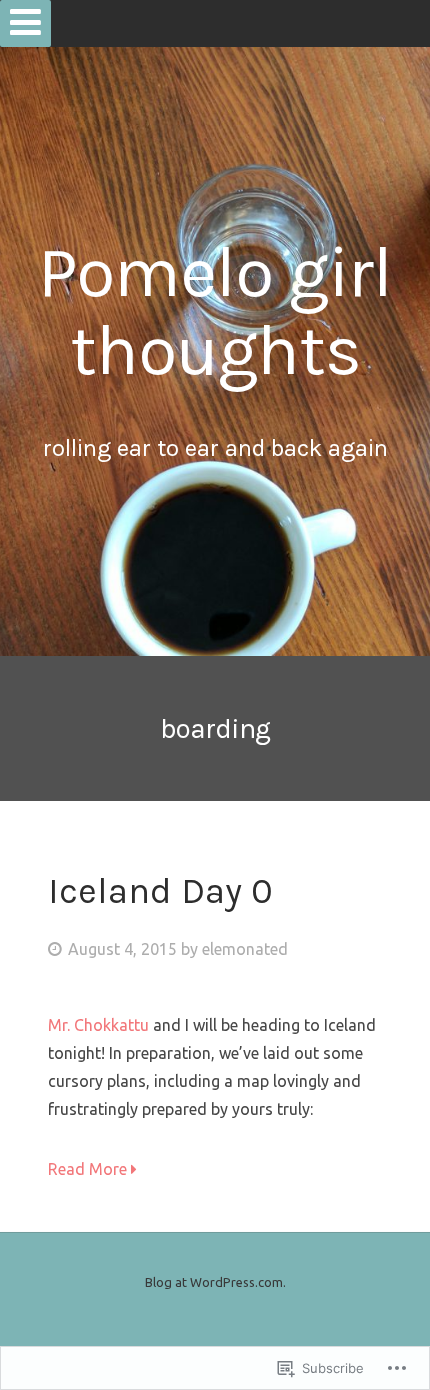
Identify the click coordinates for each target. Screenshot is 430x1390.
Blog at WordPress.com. (215, 1282)
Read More (89, 1169)
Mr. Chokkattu (98, 1025)
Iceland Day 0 (160, 891)
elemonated (245, 949)
